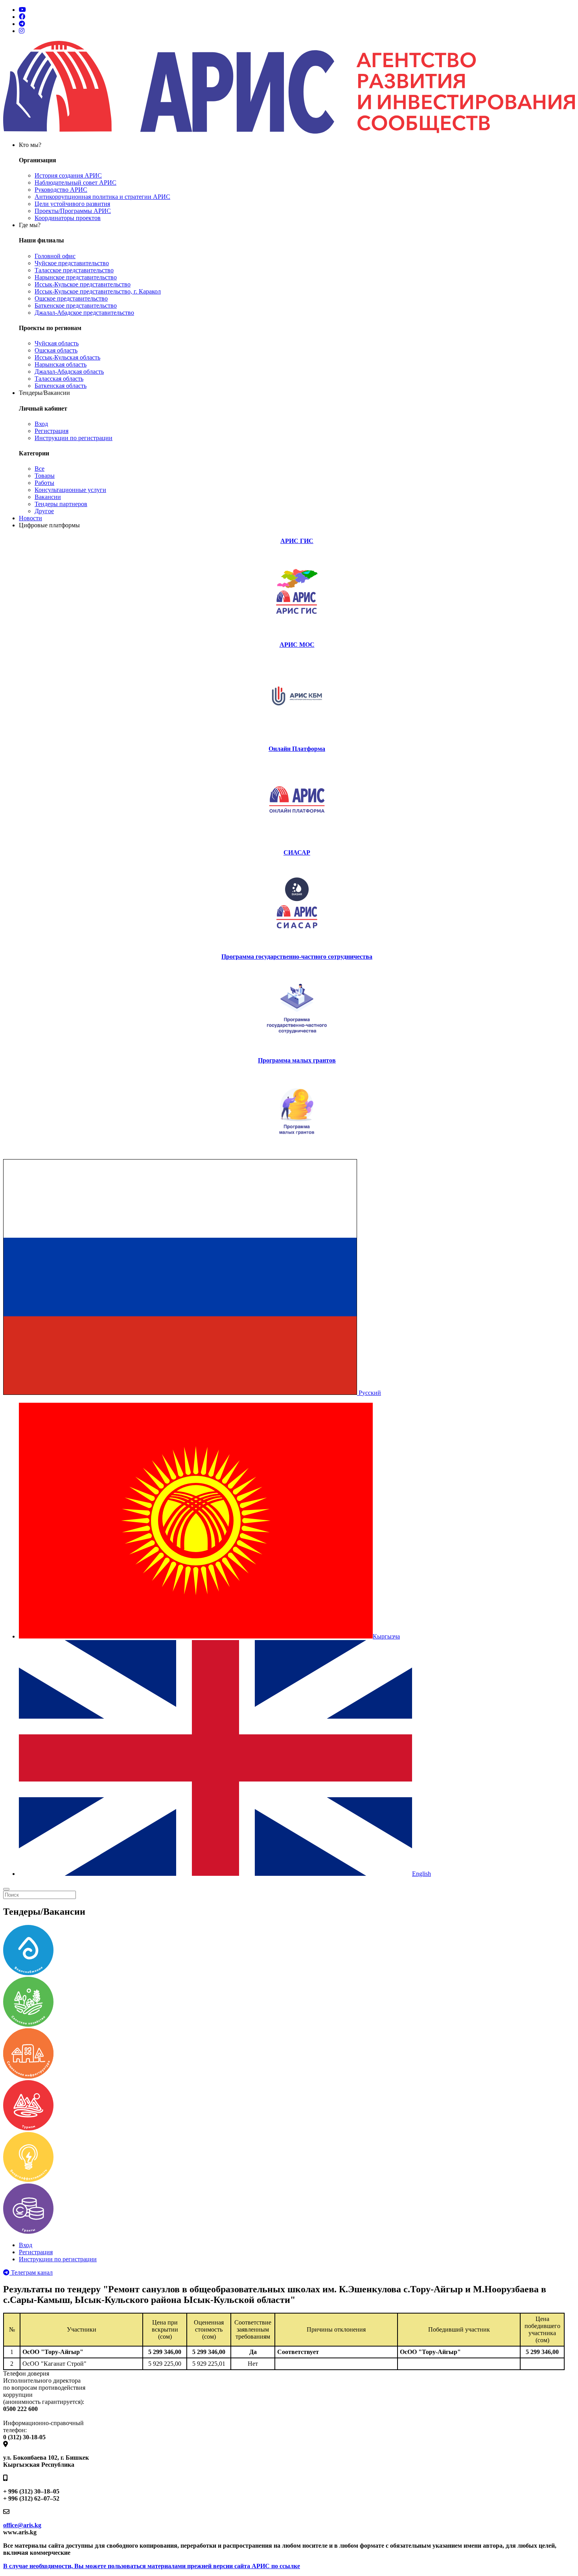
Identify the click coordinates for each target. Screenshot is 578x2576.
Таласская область (59, 379)
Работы (44, 483)
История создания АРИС (68, 175)
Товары (45, 476)
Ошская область (56, 350)
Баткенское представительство (76, 305)
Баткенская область (61, 386)
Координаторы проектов (68, 218)
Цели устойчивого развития (72, 204)
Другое (44, 511)
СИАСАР (297, 852)
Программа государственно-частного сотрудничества (297, 957)
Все (40, 469)
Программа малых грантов (297, 1060)
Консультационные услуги (70, 490)
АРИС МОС (297, 645)
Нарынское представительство (76, 277)
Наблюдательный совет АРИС (75, 183)
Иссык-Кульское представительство (83, 284)
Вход (41, 424)
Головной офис (55, 256)
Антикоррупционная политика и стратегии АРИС (102, 197)
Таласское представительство (74, 270)
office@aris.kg (22, 2525)
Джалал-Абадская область (69, 372)
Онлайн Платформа (297, 749)
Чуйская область (57, 343)
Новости (30, 518)
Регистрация (52, 431)
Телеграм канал (31, 2272)
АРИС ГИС (297, 541)
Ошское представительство (71, 298)
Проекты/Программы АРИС (73, 211)
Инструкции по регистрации (74, 438)
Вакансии (48, 497)
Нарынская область (61, 364)
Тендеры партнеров (61, 504)
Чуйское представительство (72, 263)
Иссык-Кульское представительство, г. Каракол (98, 291)
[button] (192, 1393)
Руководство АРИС (61, 190)
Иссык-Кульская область (67, 357)
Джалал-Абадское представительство (84, 313)
